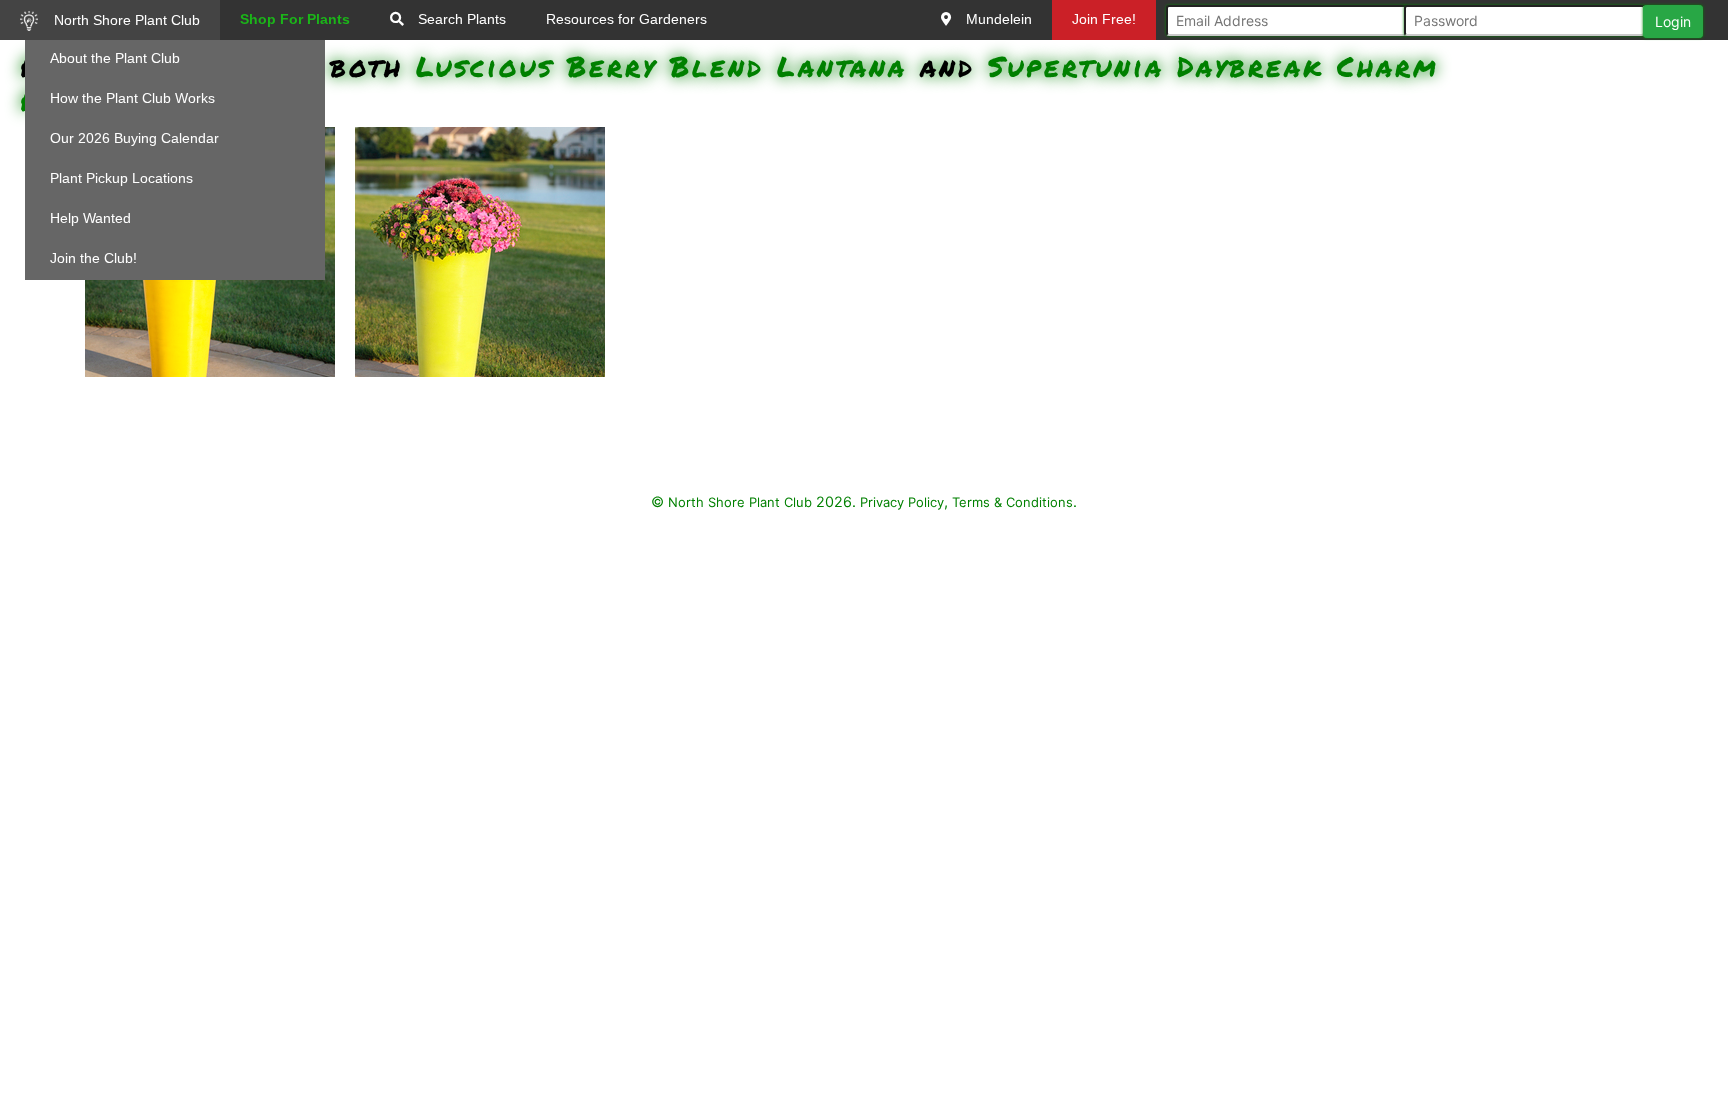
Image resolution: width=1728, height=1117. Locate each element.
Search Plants (460, 19)
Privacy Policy (902, 502)
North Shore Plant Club (125, 20)
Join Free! (1104, 19)
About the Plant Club (115, 58)
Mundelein (997, 19)
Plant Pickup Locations (121, 178)
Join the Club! (93, 258)
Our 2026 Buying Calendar (134, 138)
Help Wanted (90, 218)
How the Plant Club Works (132, 98)
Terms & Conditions (1012, 502)
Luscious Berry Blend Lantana (661, 66)
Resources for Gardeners (626, 19)
